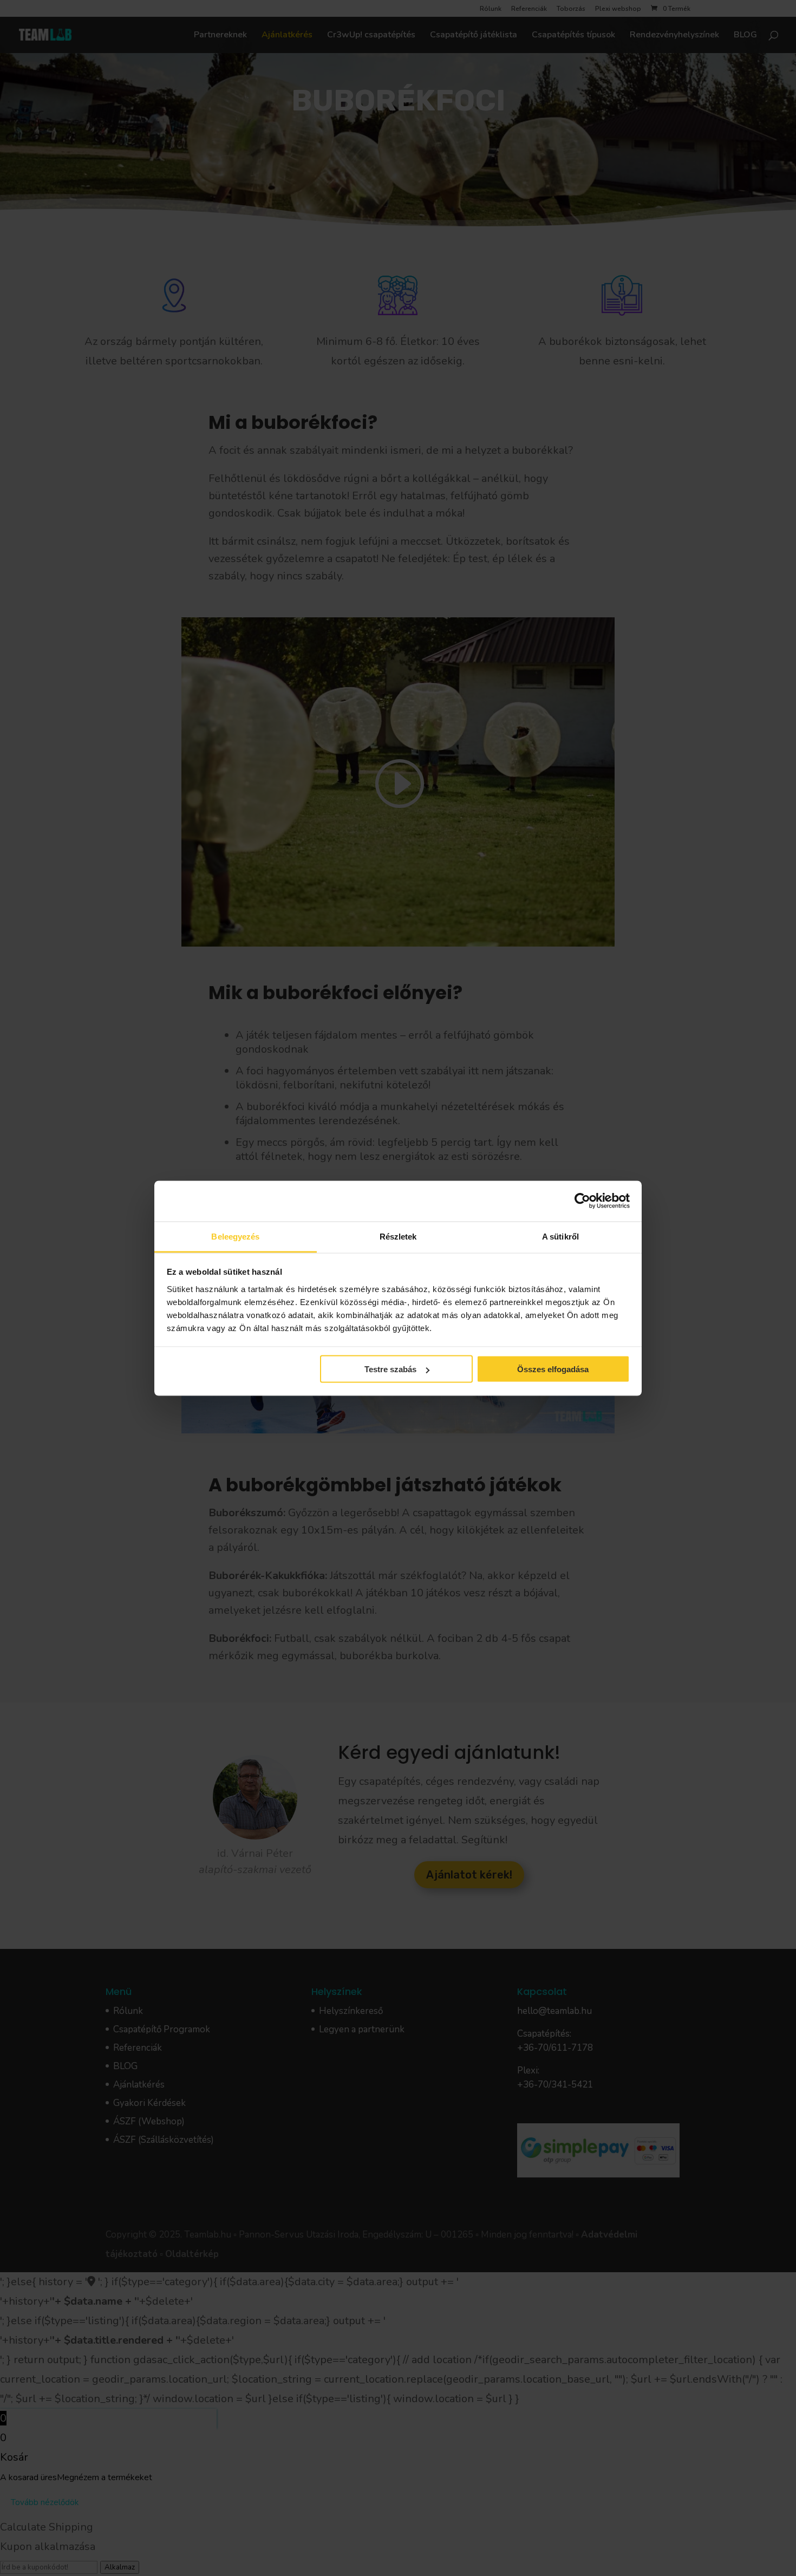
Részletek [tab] (398, 1236)
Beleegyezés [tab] (235, 1236)
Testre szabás (390, 1369)
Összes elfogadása (553, 1369)
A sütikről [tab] (560, 1236)
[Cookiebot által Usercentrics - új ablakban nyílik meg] (582, 1201)
